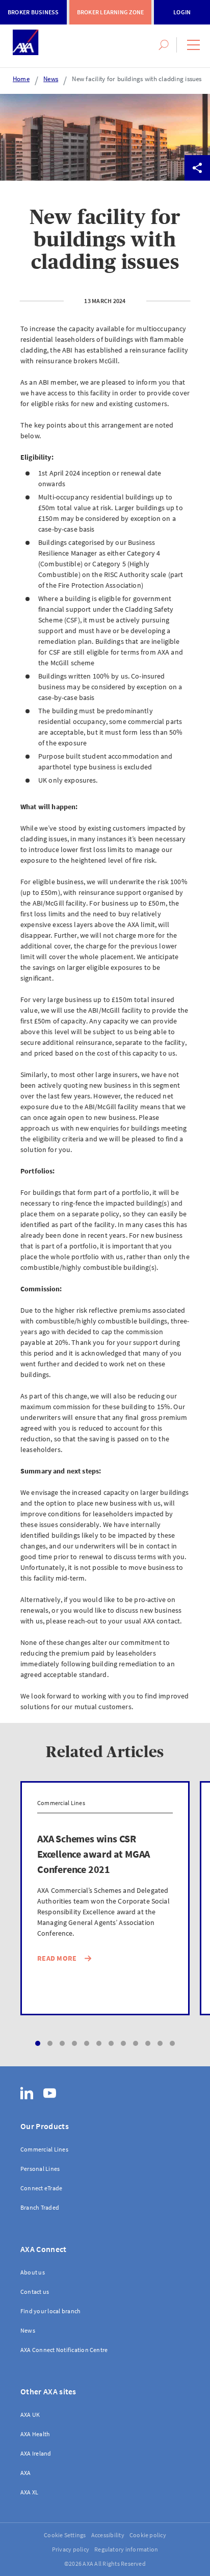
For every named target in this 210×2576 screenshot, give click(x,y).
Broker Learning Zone (111, 12)
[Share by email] (172, 168)
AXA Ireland (36, 2453)
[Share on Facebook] (121, 168)
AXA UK (30, 2415)
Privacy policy (71, 2549)
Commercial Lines (44, 2149)
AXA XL (29, 2492)
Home (21, 79)
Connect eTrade (41, 2188)
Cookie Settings (65, 2535)
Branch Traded (40, 2207)
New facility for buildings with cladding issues (137, 79)
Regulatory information (126, 2549)
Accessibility (108, 2535)
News (51, 79)
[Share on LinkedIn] (146, 168)
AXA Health (35, 2434)
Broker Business (33, 12)
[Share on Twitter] (95, 168)
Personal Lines (40, 2169)
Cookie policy (148, 2535)
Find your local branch (50, 2311)
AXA (26, 2473)
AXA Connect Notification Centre (64, 2350)
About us (33, 2272)
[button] (193, 45)
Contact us (35, 2292)
